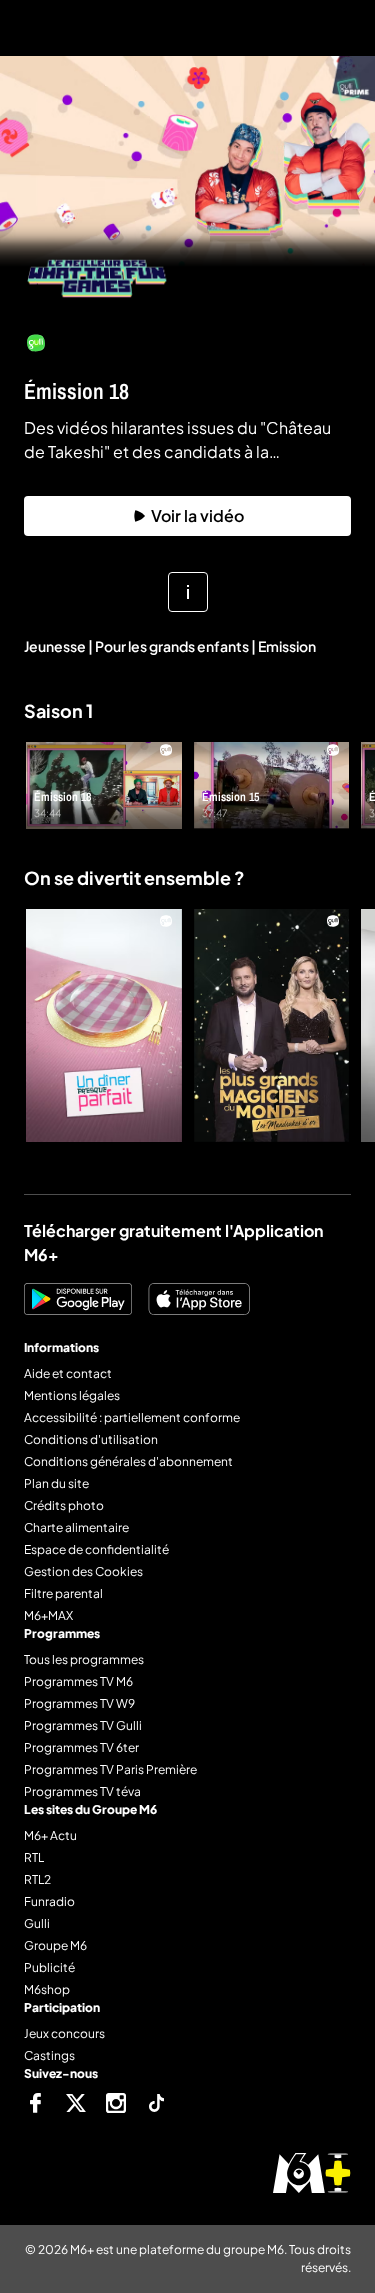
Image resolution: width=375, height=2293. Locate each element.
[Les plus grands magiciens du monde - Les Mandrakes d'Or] (272, 1025)
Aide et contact (68, 1373)
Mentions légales (72, 1395)
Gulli (37, 1923)
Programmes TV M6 (78, 1681)
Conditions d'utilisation (91, 1439)
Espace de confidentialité (96, 1549)
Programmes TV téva (82, 1791)
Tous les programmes (84, 1659)
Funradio (49, 1901)
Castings (49, 2055)
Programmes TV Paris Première (110, 1769)
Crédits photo (64, 1505)
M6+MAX (48, 1615)
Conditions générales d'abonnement (128, 1461)
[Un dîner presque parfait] (104, 1025)
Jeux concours (64, 2033)
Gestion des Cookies (83, 1571)
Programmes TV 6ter (81, 1747)
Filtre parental (63, 1593)
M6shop (47, 1989)
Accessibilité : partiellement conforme (132, 1417)
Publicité (49, 1967)
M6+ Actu (50, 1835)
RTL (34, 1857)
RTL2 (37, 1879)
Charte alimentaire (76, 1527)
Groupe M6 (55, 1945)
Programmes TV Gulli (83, 1725)
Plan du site (56, 1483)
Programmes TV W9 (79, 1703)
